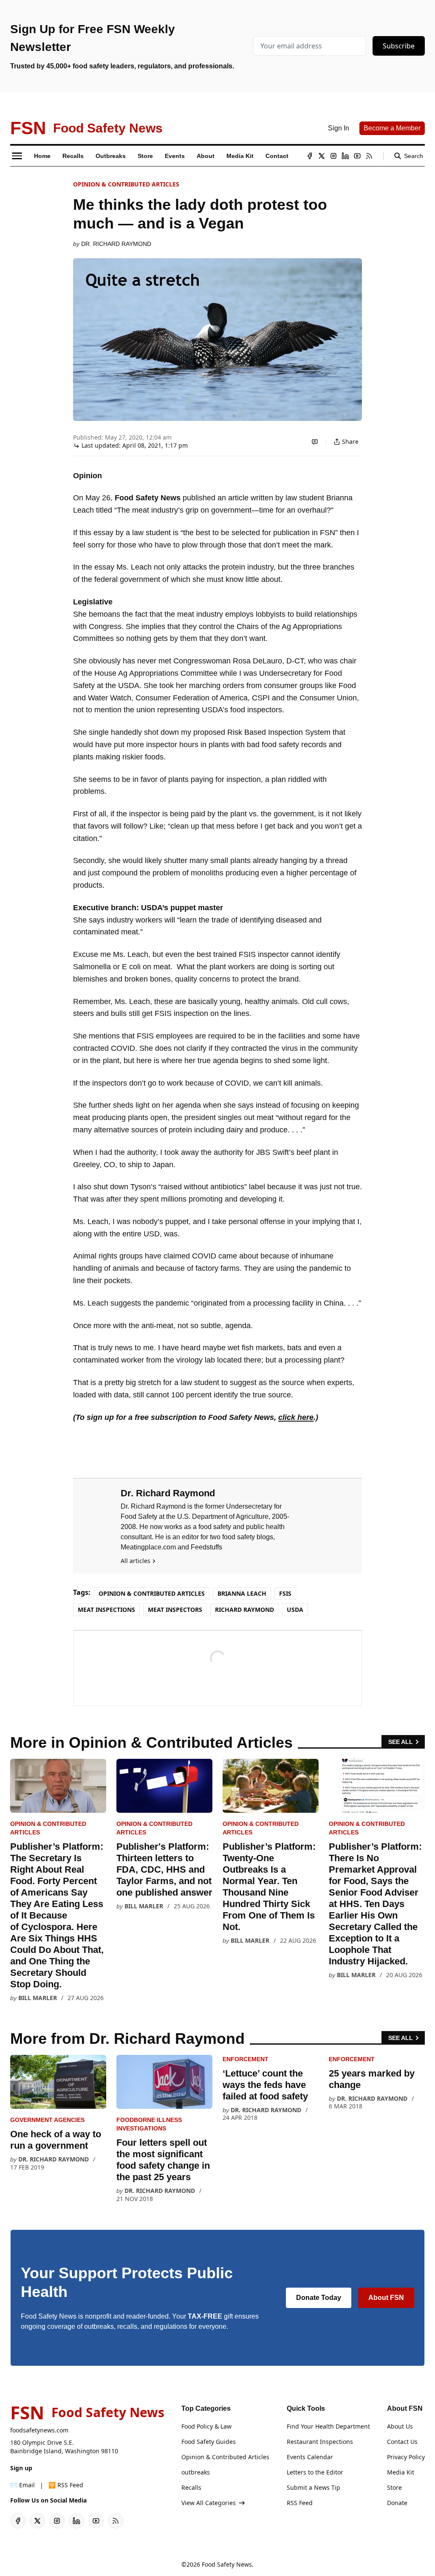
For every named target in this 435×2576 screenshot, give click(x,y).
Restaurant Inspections (320, 2442)
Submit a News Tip (314, 2487)
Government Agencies (47, 2120)
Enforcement (246, 2059)
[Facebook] (310, 156)
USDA (295, 1610)
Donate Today (319, 2298)
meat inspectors (175, 1610)
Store (394, 2487)
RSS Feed (300, 2503)
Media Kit (401, 2472)
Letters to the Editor (315, 2472)
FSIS (285, 1593)
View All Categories (209, 2503)
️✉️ (23, 2485)
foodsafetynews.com (39, 2430)
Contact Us (402, 2442)
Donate (397, 2503)
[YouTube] (357, 156)
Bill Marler (38, 1998)
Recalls (191, 2487)
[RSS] (369, 156)
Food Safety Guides (209, 2442)
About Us (400, 2426)
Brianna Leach (242, 1593)
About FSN (386, 2298)
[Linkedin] (345, 156)
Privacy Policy (406, 2457)
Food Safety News (227, 2564)
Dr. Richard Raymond (116, 244)
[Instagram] (333, 156)
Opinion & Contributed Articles (126, 184)
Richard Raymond (244, 1610)
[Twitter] (322, 156)
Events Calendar (310, 2457)
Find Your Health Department (328, 2426)
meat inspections (106, 1610)
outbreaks (196, 2472)
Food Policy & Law (206, 2426)
